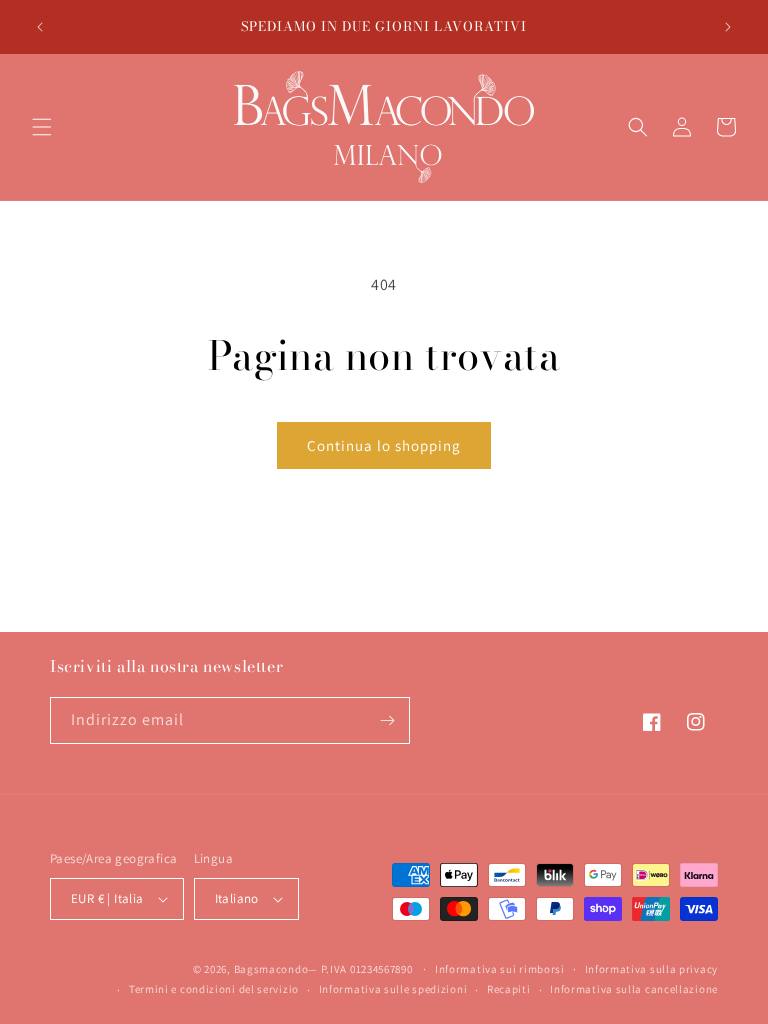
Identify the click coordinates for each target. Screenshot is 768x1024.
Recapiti (509, 989)
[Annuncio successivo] (728, 27)
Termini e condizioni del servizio (214, 989)
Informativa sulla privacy (652, 969)
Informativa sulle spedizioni (393, 989)
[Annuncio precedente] (40, 27)
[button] (42, 127)
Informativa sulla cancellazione (634, 989)
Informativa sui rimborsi (500, 969)
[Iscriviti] (387, 720)
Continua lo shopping (384, 445)
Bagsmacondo (271, 969)
